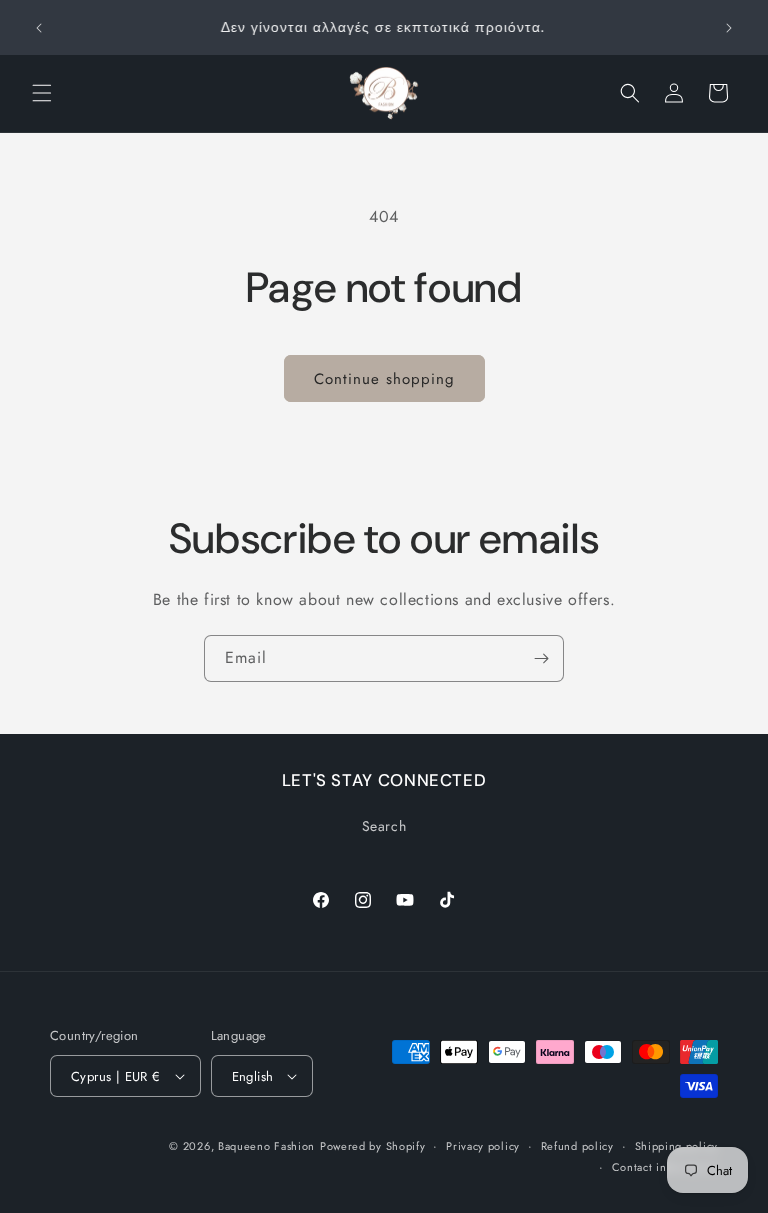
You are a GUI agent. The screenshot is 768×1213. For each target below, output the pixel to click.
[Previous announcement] (39, 28)
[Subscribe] (541, 658)
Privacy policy (483, 1146)
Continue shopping (384, 379)
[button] (42, 93)
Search (384, 826)
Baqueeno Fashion (266, 1146)
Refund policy (577, 1146)
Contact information (665, 1167)
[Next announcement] (729, 28)
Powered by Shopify (373, 1146)
